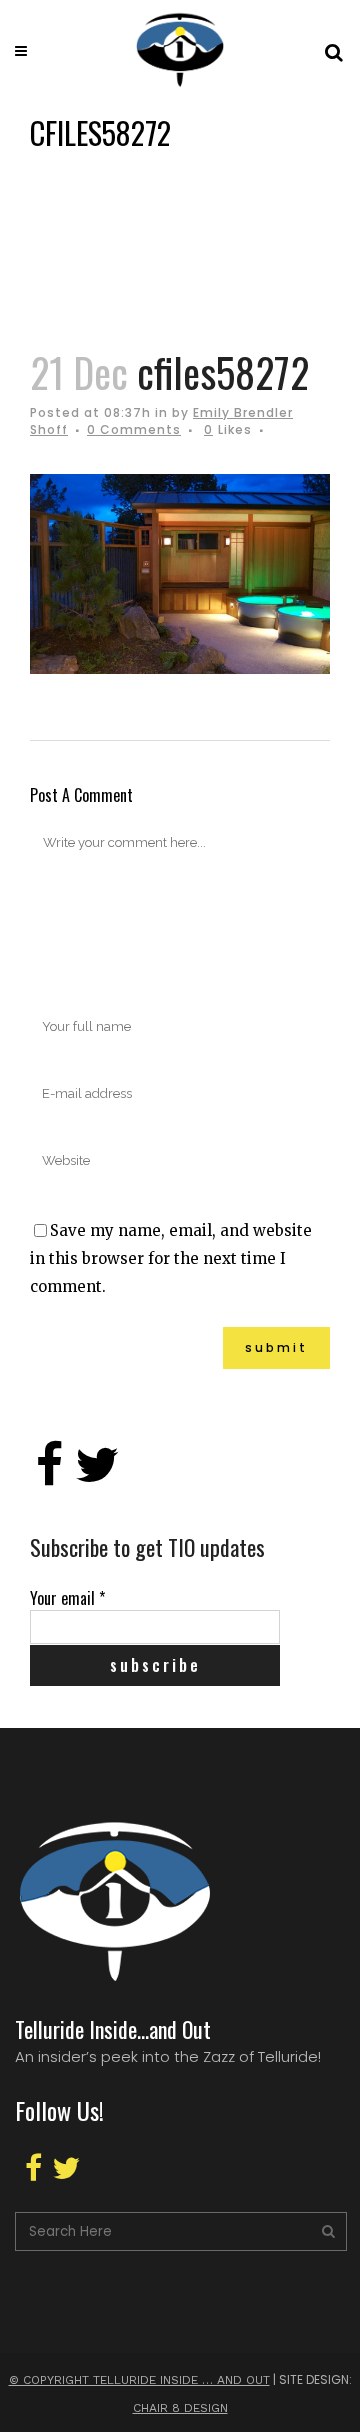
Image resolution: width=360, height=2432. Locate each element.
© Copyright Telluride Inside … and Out (139, 2380)
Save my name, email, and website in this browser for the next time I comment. (171, 1258)
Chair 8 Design (180, 2408)
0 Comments (134, 429)
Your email (67, 1598)
